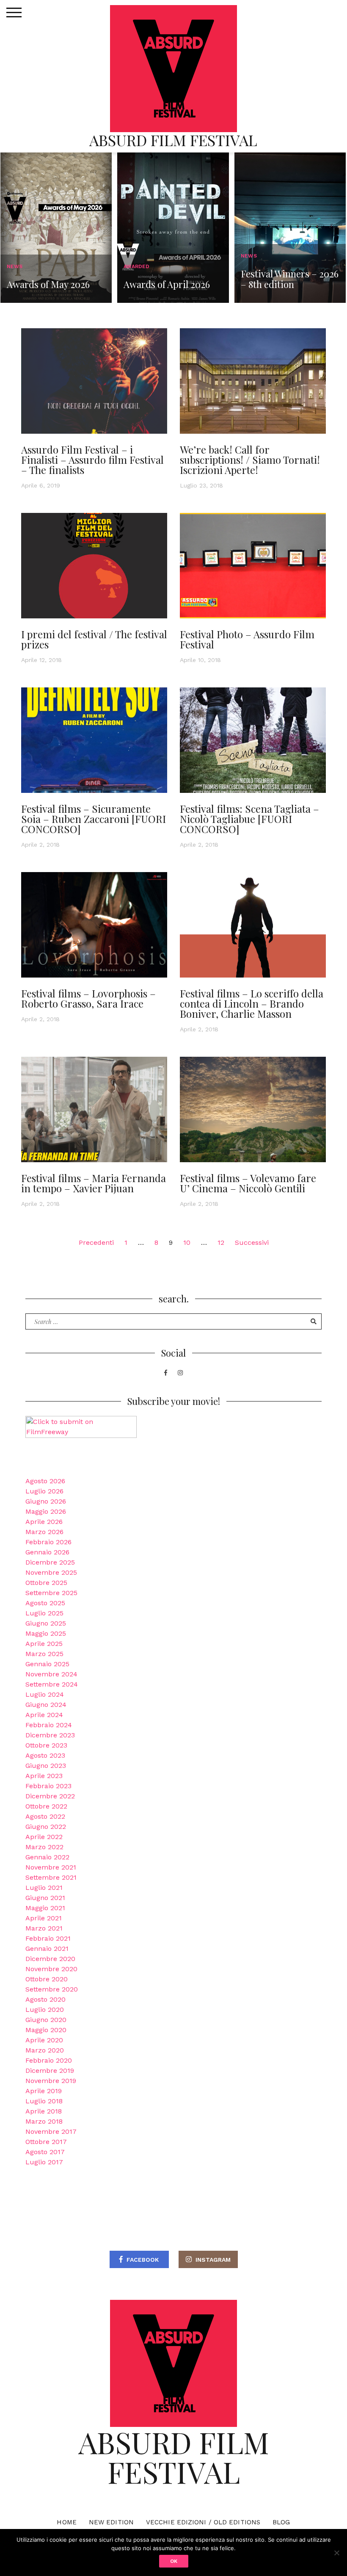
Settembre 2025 (51, 1593)
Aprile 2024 (44, 1715)
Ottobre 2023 (46, 1745)
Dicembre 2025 (50, 1562)
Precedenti (96, 1242)
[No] (336, 2553)
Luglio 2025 (44, 1613)
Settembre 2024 (52, 1684)
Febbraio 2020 (49, 2060)
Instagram (213, 2260)
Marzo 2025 (44, 1654)
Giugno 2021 (45, 1898)
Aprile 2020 (44, 2040)
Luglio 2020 (45, 2010)
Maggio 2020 (46, 2030)
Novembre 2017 (51, 2131)
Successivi (252, 1242)
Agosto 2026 (45, 1481)
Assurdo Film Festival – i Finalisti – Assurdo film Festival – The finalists (92, 460)
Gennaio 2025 (47, 1664)
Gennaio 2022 (47, 1857)
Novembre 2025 (51, 1572)
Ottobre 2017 (46, 2142)
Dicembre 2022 (50, 1796)
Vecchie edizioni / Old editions (203, 2522)
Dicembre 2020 (50, 1959)
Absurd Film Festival (173, 140)
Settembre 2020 (52, 1989)
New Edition (111, 2522)
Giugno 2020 (46, 2020)
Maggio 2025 (46, 1633)
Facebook (143, 2260)
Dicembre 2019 (50, 2070)
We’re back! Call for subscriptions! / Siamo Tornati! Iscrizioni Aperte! (250, 460)
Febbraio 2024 (49, 1725)
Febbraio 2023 (48, 1786)
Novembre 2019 (51, 2081)
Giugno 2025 (46, 1623)
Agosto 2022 (45, 1816)
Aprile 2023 (44, 1776)
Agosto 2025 (45, 1603)
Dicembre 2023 (50, 1735)
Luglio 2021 (44, 1888)
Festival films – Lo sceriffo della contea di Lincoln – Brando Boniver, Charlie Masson (252, 1003)
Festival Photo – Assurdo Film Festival (247, 639)
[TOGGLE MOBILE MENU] (14, 13)
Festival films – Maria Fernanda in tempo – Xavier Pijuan (94, 1183)
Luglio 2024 (45, 1694)
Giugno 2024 (46, 1705)
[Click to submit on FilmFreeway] (81, 1437)
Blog (281, 2522)
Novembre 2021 (51, 1867)
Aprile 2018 (44, 2111)
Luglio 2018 (44, 2101)
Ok (174, 2561)
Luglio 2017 (44, 2162)
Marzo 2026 (44, 1532)
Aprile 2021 (44, 1918)
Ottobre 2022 (46, 1806)
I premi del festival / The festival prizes (94, 639)
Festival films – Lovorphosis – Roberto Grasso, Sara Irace (88, 998)
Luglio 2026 (44, 1491)
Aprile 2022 (44, 1837)
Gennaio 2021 (47, 1949)
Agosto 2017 (45, 2152)
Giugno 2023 (46, 1766)
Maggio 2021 (45, 1908)
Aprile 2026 (44, 1522)
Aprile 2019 (44, 2091)
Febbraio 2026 (48, 1542)
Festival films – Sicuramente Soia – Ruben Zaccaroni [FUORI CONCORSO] (94, 819)
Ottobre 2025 (46, 1583)
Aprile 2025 (44, 1644)
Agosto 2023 (45, 1755)
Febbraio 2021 (48, 1938)
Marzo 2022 (44, 1847)
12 (221, 1242)
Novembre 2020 (51, 1969)
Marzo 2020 (45, 2050)
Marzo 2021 (44, 1928)
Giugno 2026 (46, 1501)
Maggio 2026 (46, 1511)
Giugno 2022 (46, 1827)
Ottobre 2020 (47, 1979)
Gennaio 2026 (47, 1552)
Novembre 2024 (51, 1674)
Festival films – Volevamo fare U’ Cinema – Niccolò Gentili (248, 1183)
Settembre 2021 (51, 1877)
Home (66, 2522)
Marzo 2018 (44, 2121)
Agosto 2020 (45, 1999)
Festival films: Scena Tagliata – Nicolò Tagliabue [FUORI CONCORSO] (249, 819)
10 (187, 1242)
